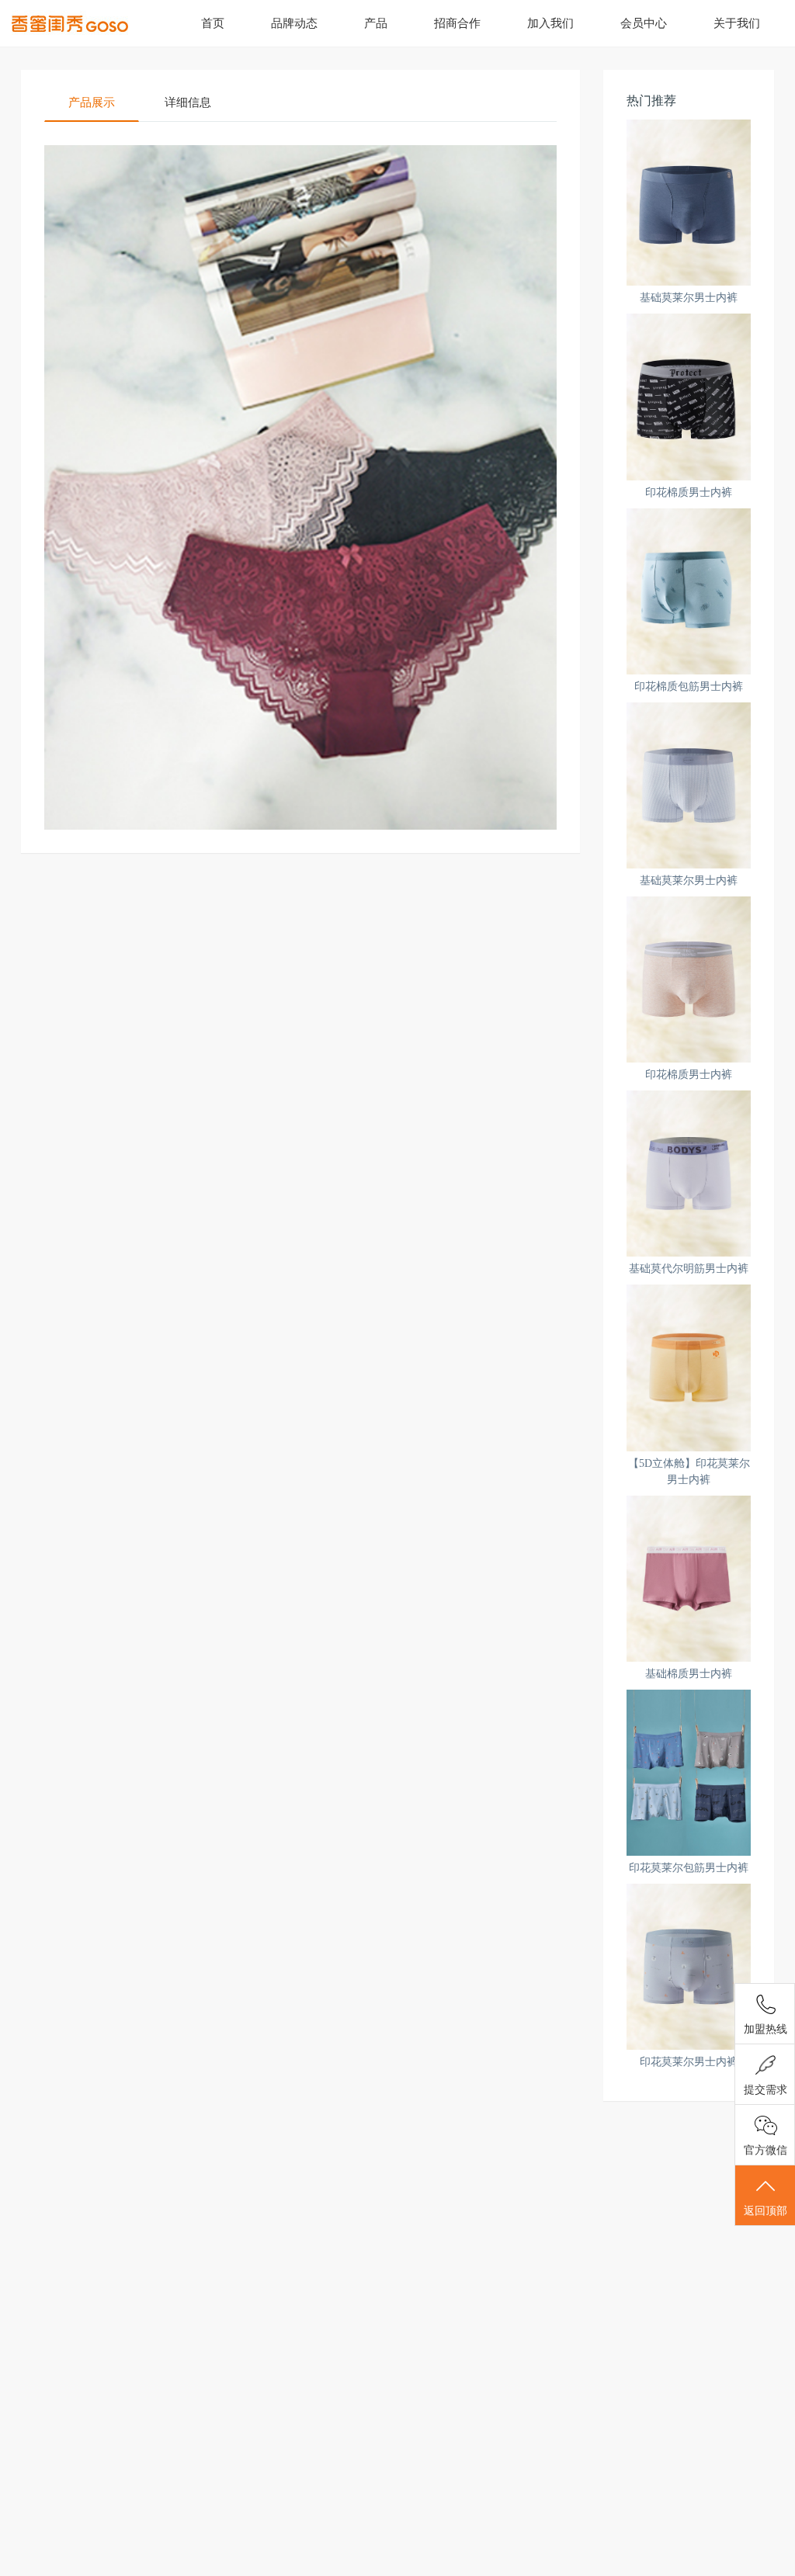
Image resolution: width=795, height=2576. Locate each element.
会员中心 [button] (644, 23)
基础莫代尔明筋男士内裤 (689, 1269)
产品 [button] (376, 23)
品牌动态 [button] (294, 23)
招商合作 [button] (457, 23)
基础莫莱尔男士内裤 (689, 298)
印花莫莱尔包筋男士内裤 (689, 1868)
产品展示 (92, 102)
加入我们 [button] (550, 23)
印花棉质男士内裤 (689, 492)
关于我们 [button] (737, 23)
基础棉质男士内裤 (689, 1674)
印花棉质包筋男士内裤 (689, 686)
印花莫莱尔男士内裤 (689, 2062)
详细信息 (188, 102)
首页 (213, 23)
